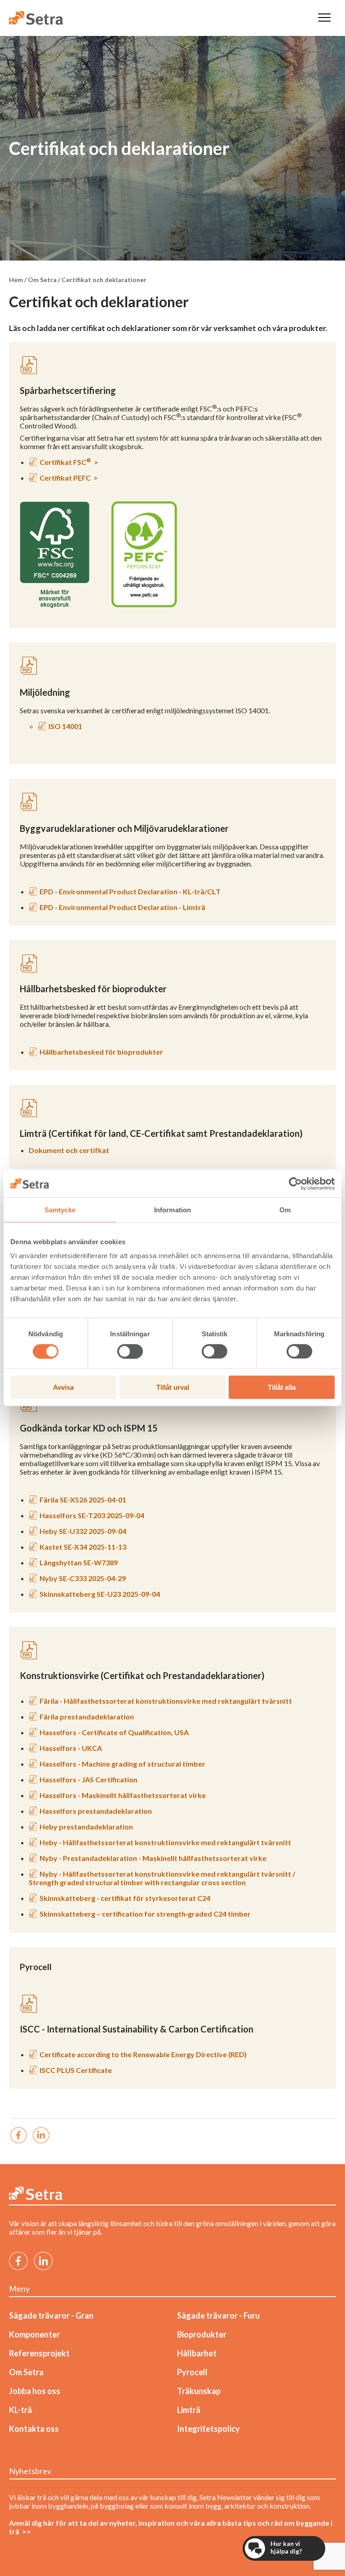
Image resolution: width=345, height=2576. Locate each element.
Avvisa (63, 1387)
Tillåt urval (173, 1387)
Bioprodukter (202, 2334)
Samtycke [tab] (60, 1209)
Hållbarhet (197, 2353)
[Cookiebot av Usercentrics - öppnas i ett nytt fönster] (295, 1184)
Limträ (189, 2410)
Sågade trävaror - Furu (218, 2315)
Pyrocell (192, 2372)
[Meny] (324, 18)
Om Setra (26, 2372)
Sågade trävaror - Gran (51, 2315)
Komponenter (34, 2334)
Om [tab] (285, 1209)
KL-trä (20, 2410)
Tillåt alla (282, 1387)
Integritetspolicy (208, 2429)
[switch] (130, 1351)
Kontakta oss (34, 2429)
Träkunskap (199, 2391)
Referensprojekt (39, 2353)
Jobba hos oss (35, 2391)
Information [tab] (172, 1209)
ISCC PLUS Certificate (76, 2070)
